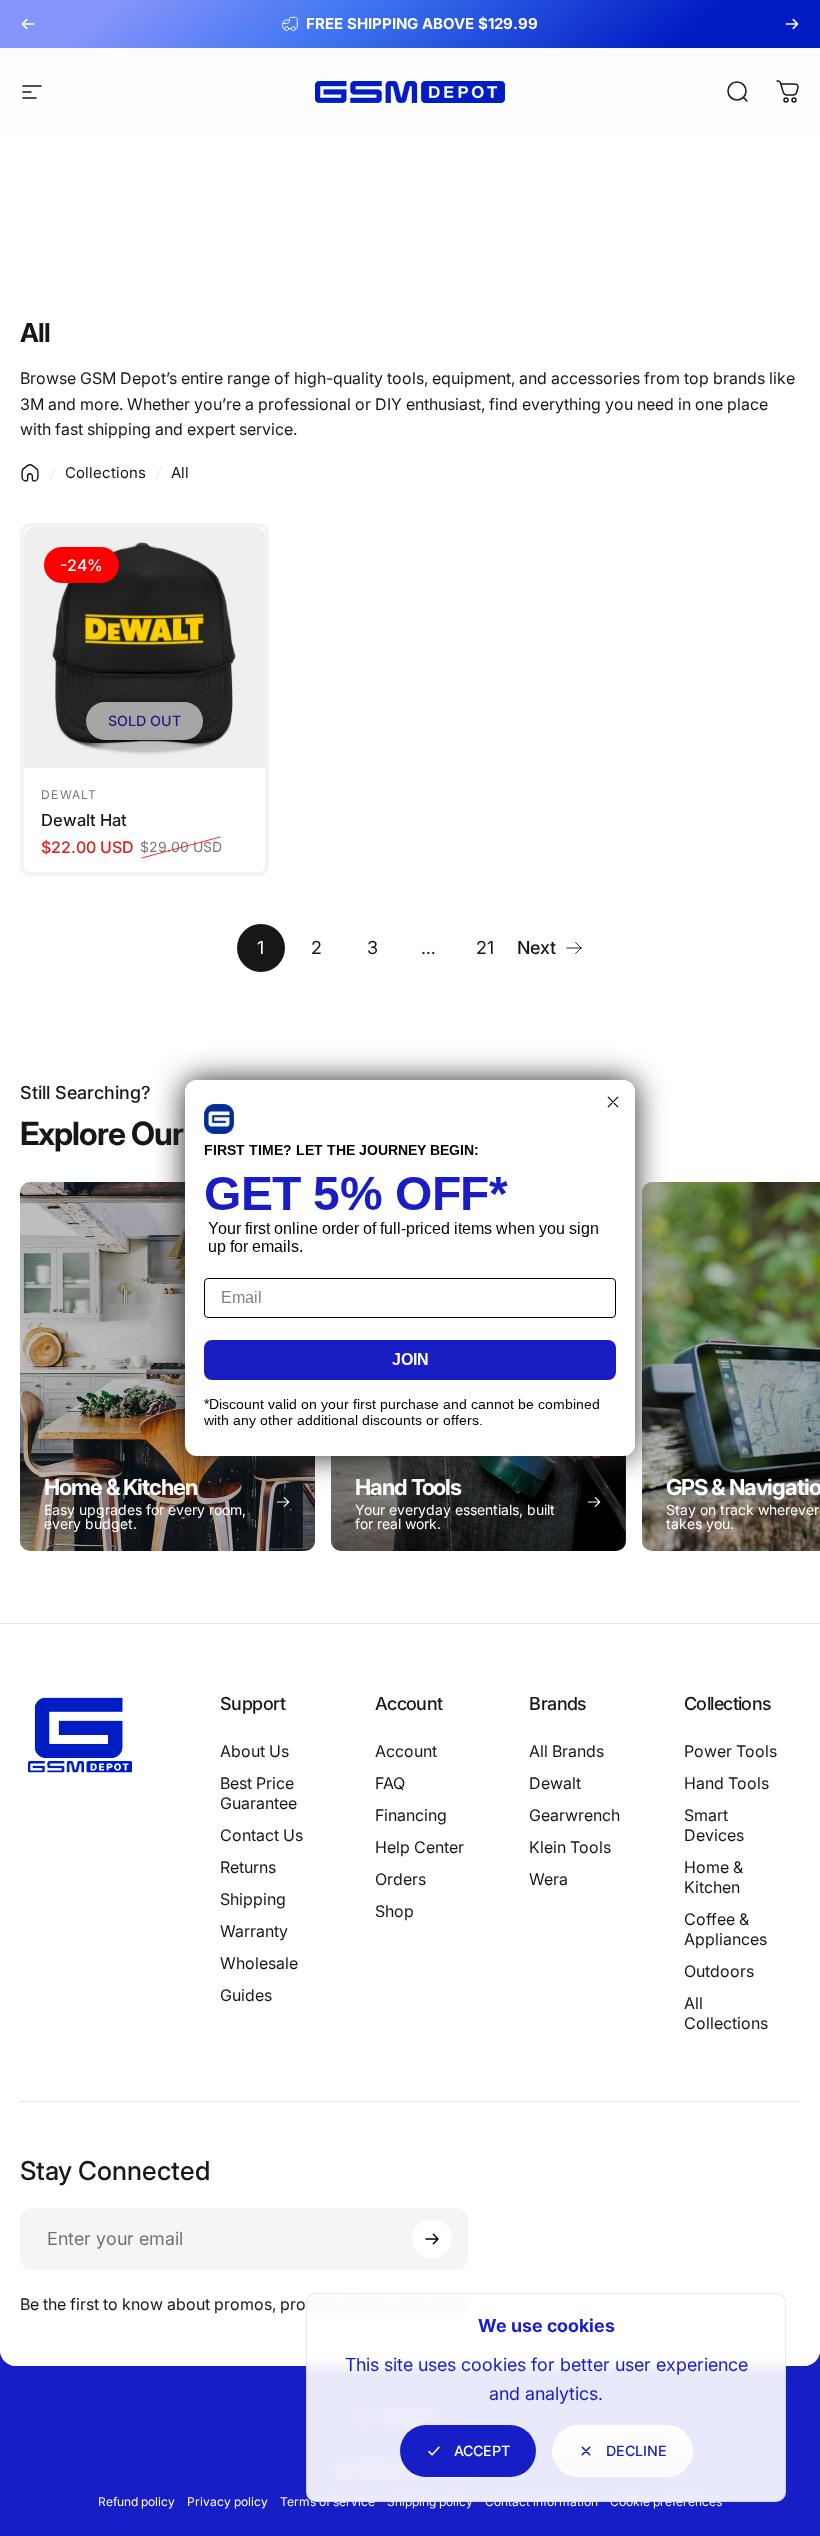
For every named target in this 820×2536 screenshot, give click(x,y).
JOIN (410, 1359)
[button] (219, 1119)
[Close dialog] (613, 1102)
